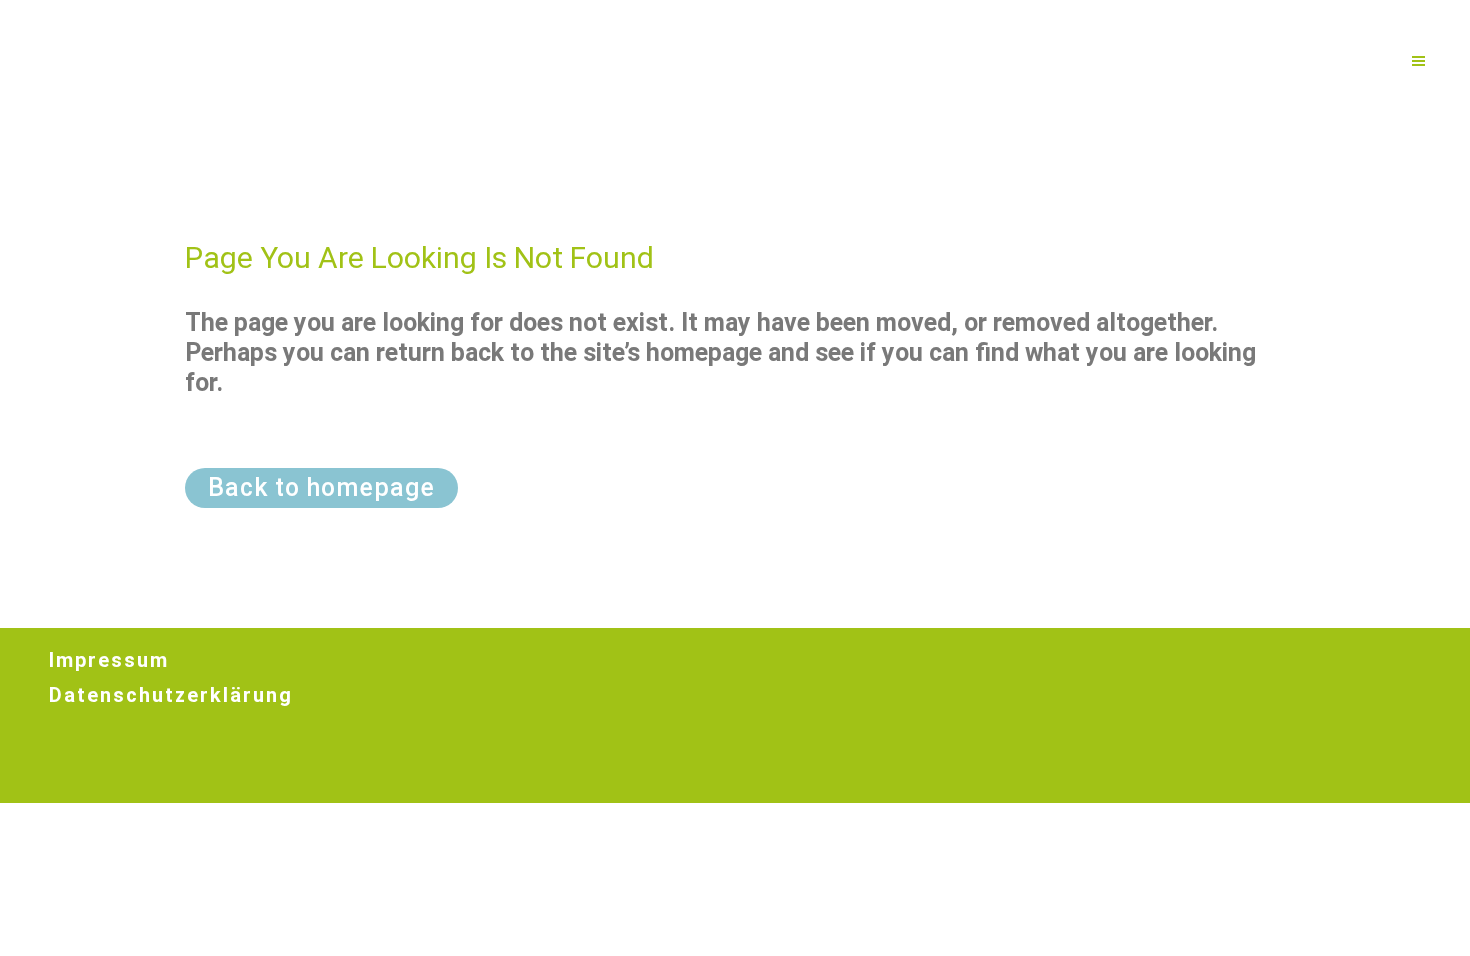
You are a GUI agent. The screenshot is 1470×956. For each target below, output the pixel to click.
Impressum (109, 660)
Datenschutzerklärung (171, 695)
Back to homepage (321, 487)
